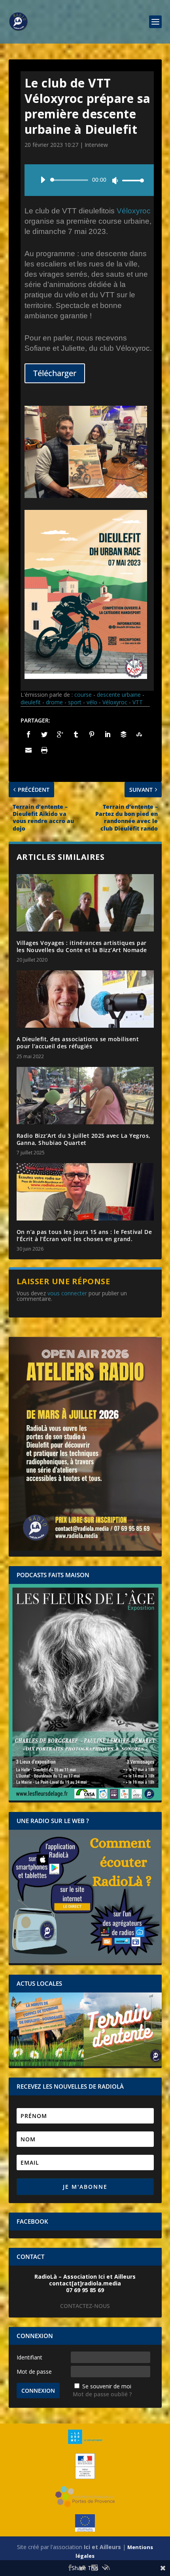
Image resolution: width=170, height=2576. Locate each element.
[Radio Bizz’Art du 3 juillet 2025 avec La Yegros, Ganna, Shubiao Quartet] (85, 1096)
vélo (92, 702)
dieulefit (31, 702)
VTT (138, 702)
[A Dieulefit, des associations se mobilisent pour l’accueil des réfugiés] (85, 999)
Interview (96, 145)
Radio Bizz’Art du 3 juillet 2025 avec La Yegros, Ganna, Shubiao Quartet (84, 1139)
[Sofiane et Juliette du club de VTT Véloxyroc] (86, 496)
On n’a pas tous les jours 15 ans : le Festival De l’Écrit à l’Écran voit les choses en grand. (84, 1235)
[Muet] (115, 181)
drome (54, 702)
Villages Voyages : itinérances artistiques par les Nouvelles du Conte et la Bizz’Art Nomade (82, 946)
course (83, 695)
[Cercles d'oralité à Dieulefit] (86, 677)
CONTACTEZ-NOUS (85, 2306)
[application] (89, 180)
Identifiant (29, 2357)
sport (75, 702)
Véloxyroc (134, 211)
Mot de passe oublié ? (102, 2394)
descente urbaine (119, 695)
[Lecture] (43, 180)
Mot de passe (34, 2372)
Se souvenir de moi (107, 2386)
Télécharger (55, 373)
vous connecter (67, 1293)
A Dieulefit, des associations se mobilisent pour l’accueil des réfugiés (78, 1043)
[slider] (131, 180)
